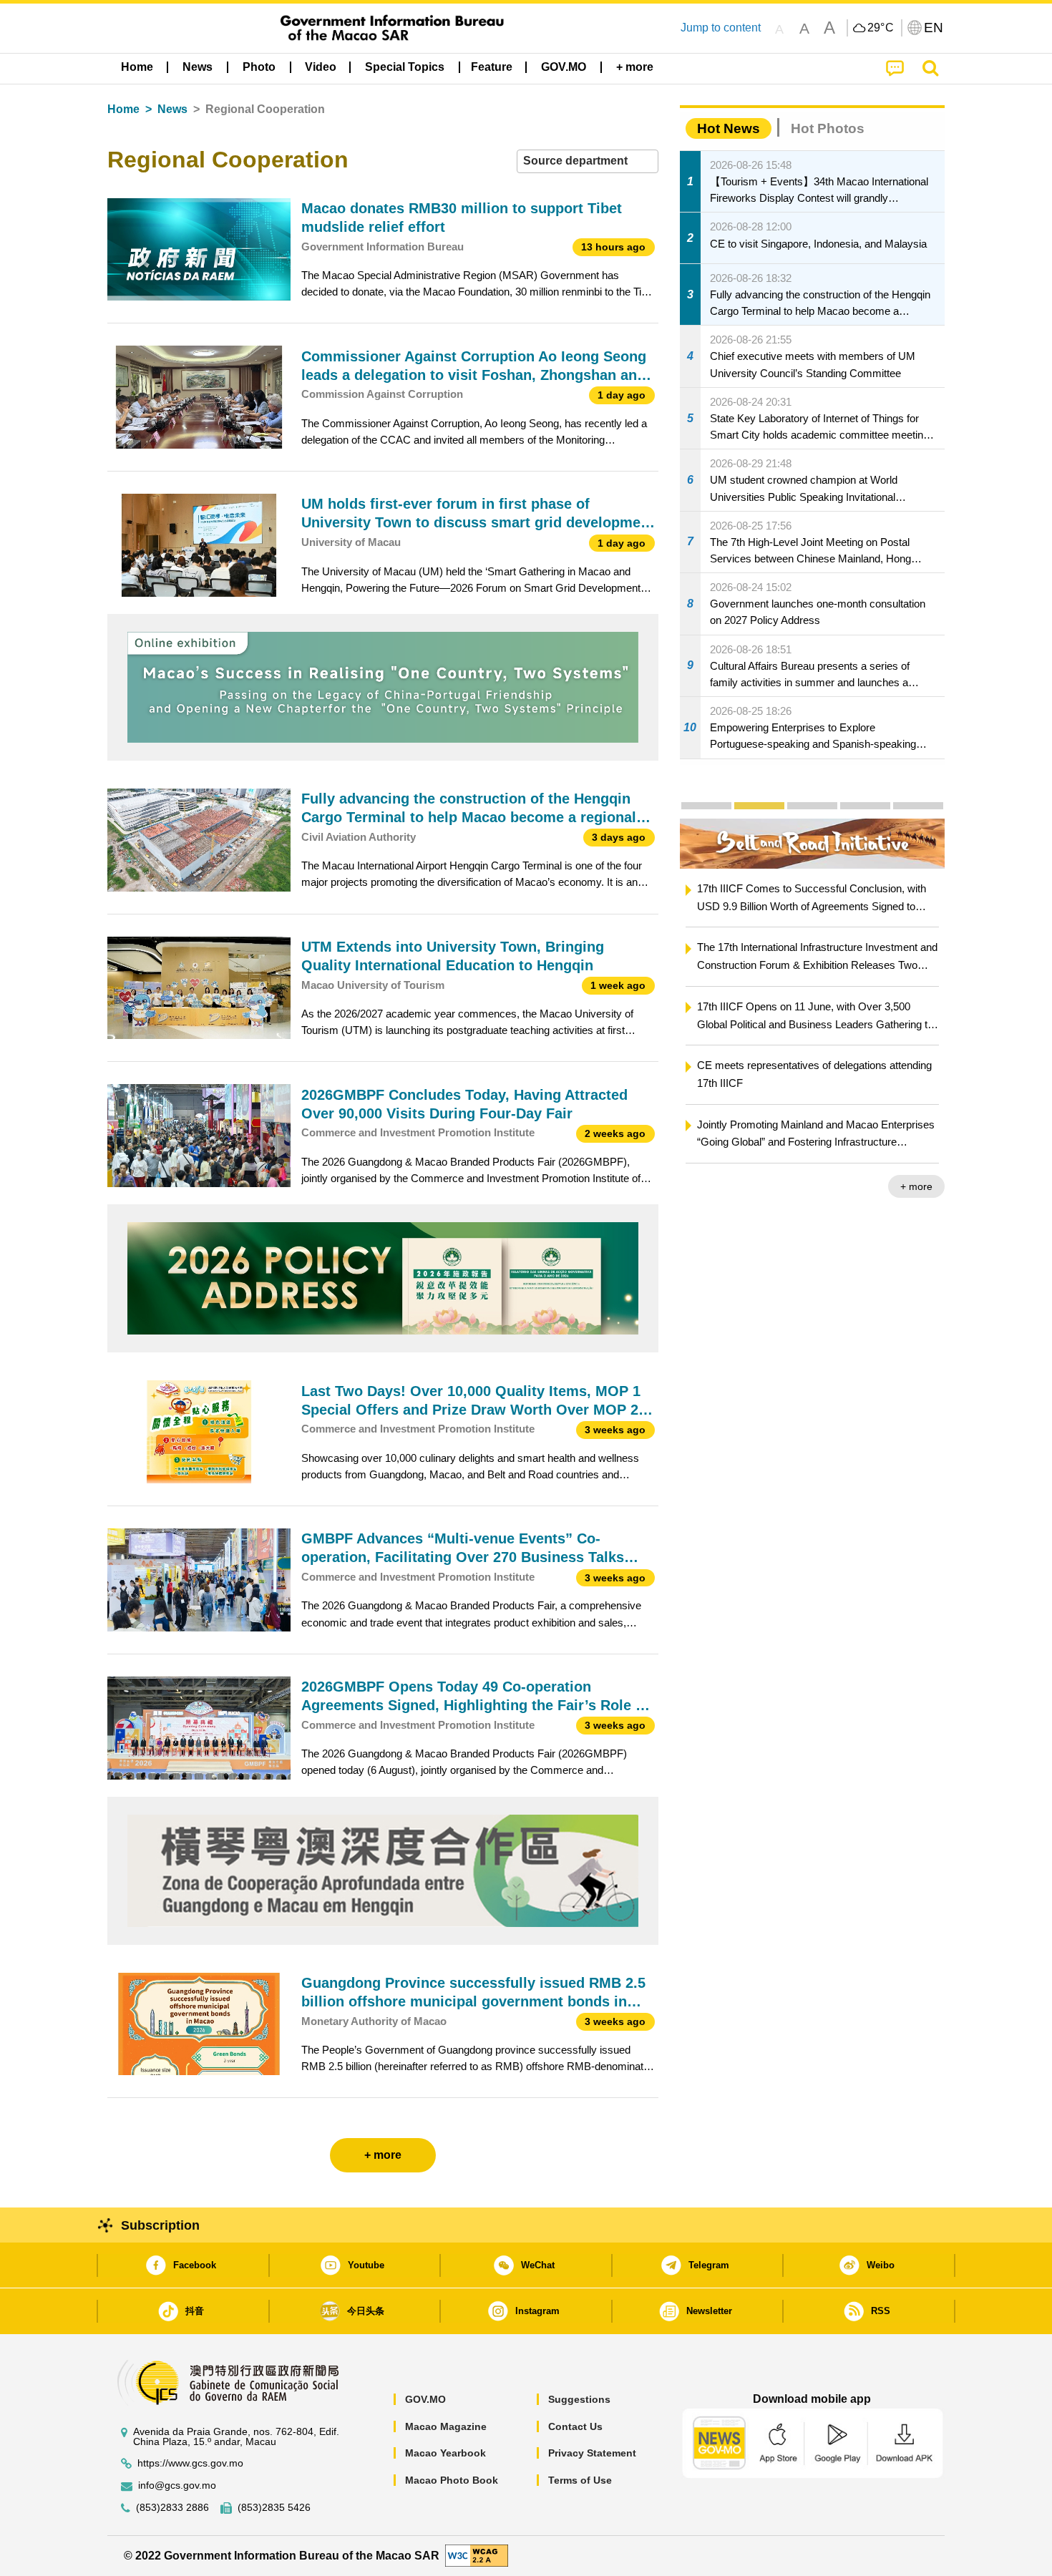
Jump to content (721, 28)
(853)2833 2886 (172, 2508)
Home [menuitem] (137, 67)
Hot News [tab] (729, 128)
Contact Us (575, 2426)
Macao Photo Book (452, 2480)
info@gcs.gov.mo (177, 2485)
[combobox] (588, 161)
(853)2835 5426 (274, 2508)
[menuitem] (198, 67)
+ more (916, 1186)
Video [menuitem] (321, 67)
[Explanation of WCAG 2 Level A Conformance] (477, 2555)
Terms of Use (580, 2480)
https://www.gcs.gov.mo (190, 2463)
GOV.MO (425, 2399)
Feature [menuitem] (492, 67)
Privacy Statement (592, 2453)
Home (123, 109)
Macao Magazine (446, 2426)
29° (881, 28)
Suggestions (579, 2399)
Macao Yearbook (445, 2453)
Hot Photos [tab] (828, 128)
